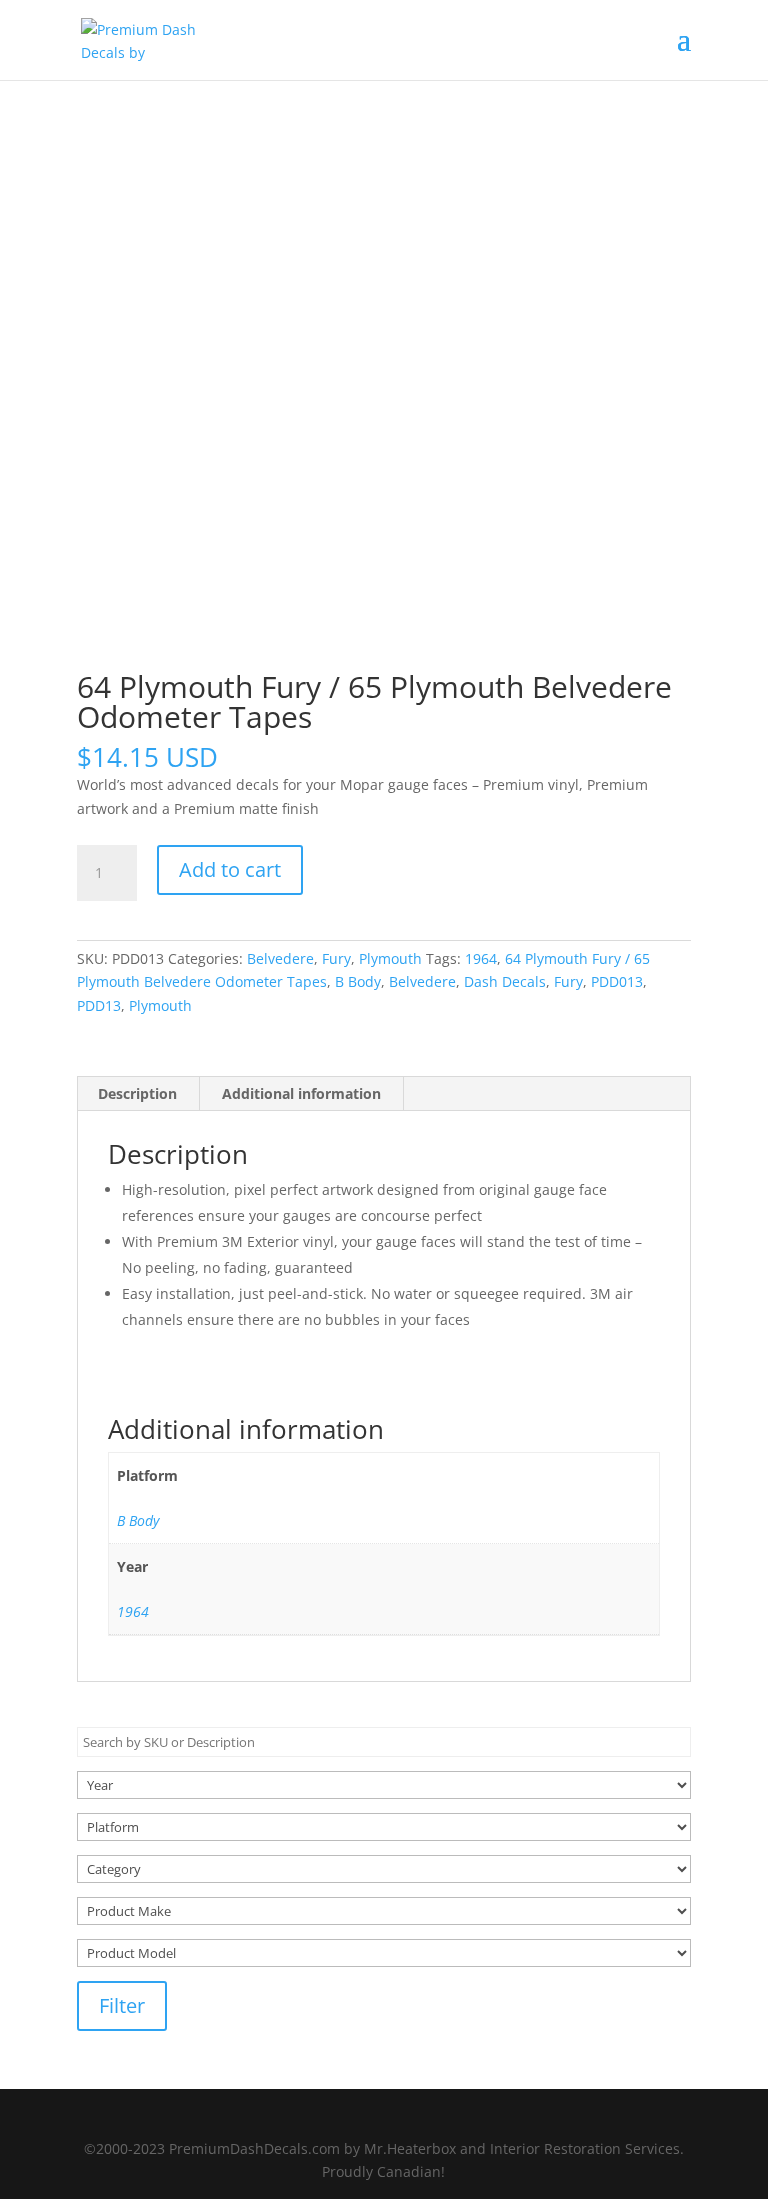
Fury (336, 958)
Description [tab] (137, 1093)
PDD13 (99, 1005)
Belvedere (280, 958)
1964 (481, 958)
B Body (358, 981)
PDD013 (617, 981)
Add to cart (230, 869)
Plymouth (390, 958)
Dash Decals (505, 981)
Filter (122, 2005)
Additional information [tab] (301, 1093)
